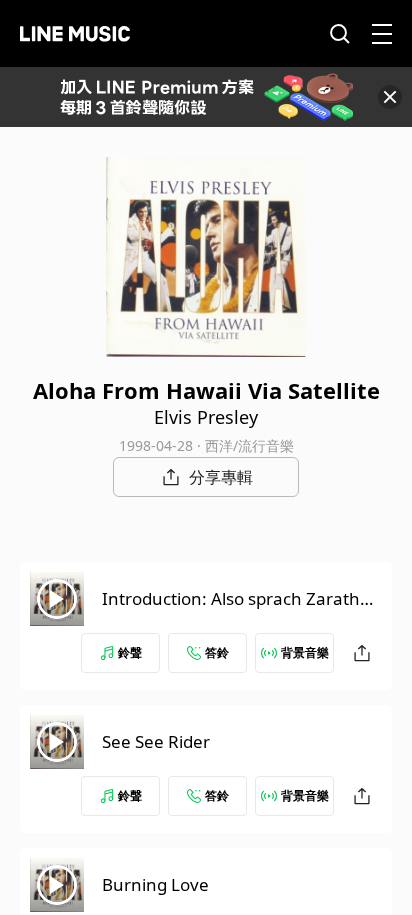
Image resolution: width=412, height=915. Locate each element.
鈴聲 (130, 652)
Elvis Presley (206, 417)
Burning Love (155, 884)
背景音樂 (305, 652)
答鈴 (217, 652)
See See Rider (156, 741)
